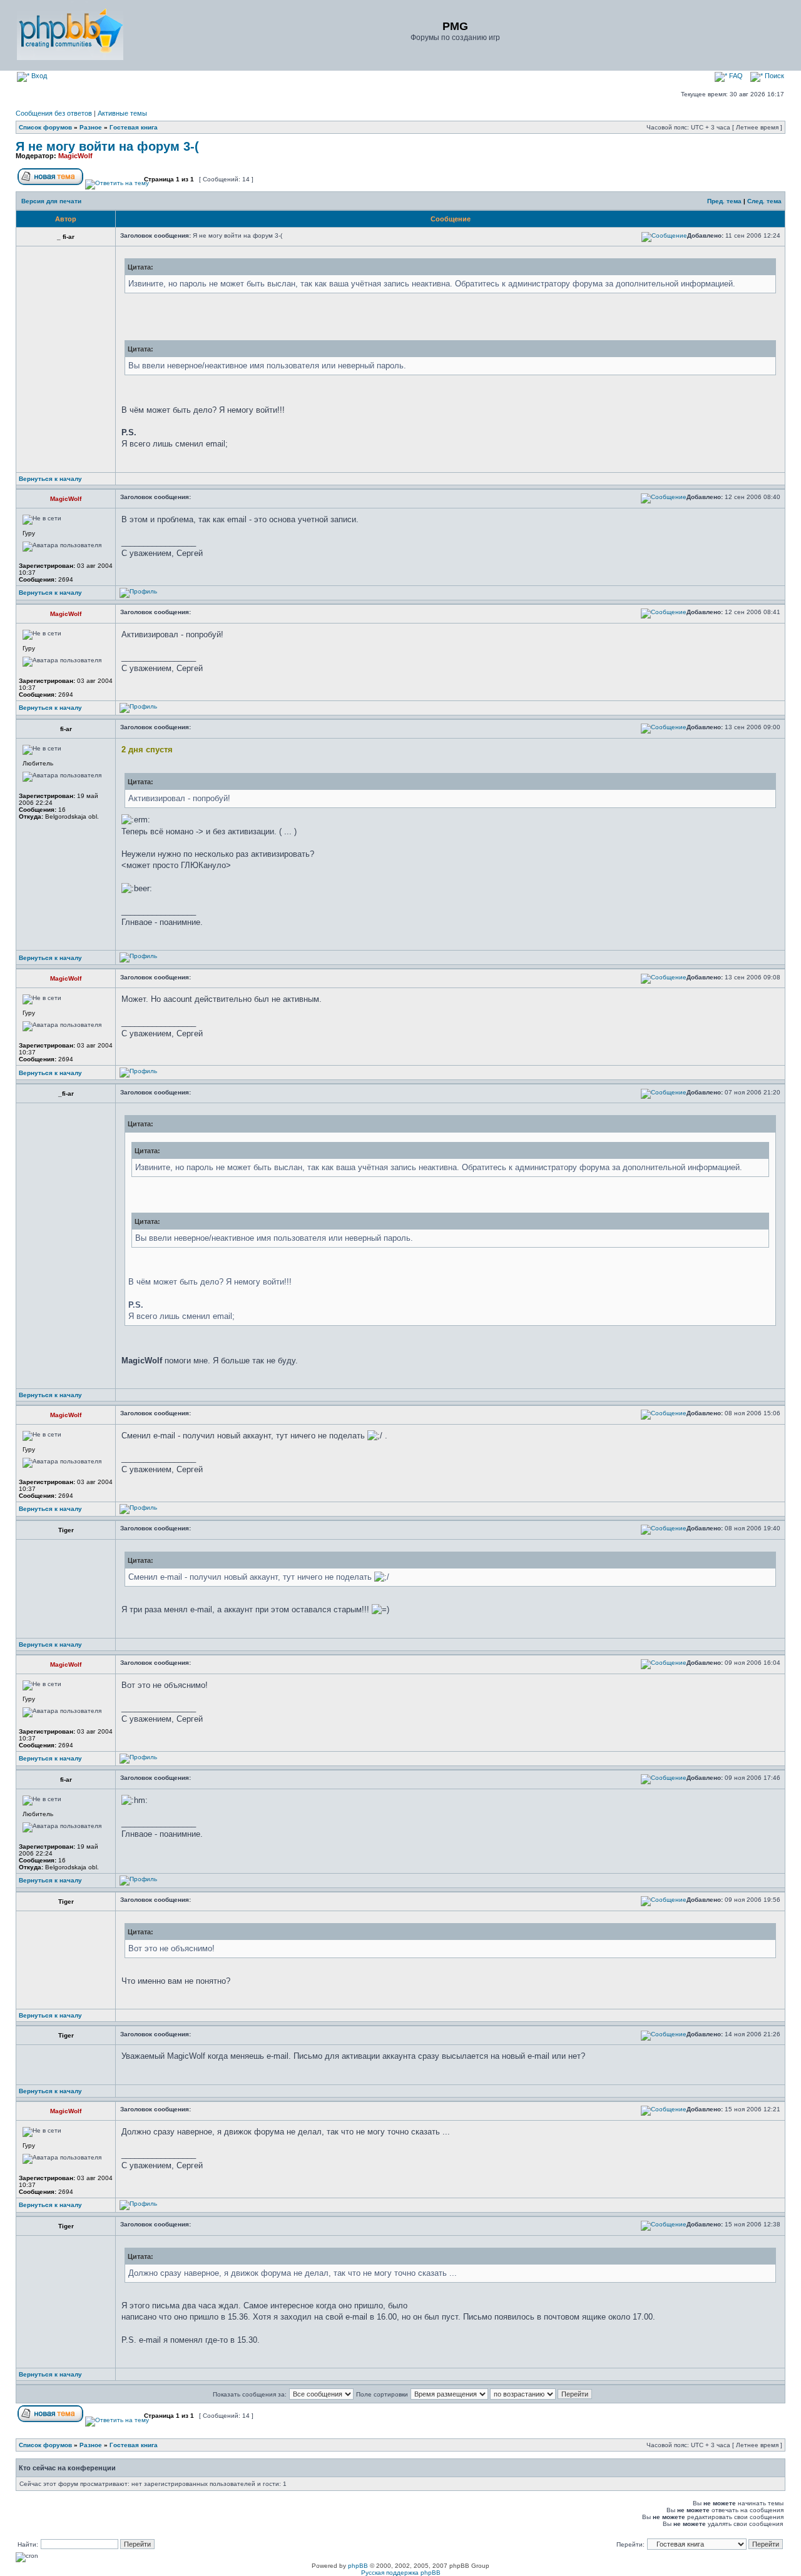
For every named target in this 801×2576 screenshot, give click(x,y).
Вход (38, 76)
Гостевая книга (134, 127)
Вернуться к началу (50, 479)
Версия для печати (51, 201)
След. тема (764, 201)
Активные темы (122, 113)
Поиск (773, 76)
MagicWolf (75, 156)
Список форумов (45, 127)
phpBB (358, 2566)
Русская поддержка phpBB (401, 2573)
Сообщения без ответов (54, 113)
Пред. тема (724, 201)
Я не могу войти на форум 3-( (107, 146)
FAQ (735, 76)
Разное (91, 127)
